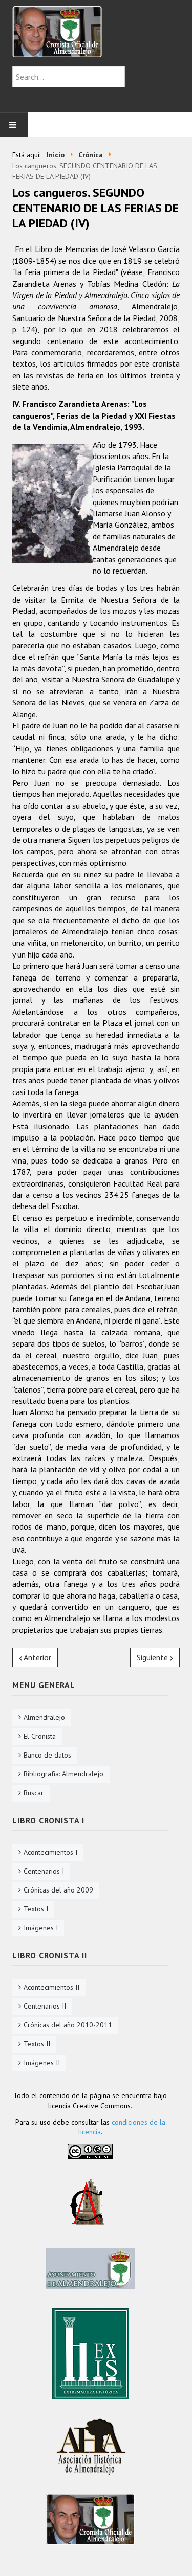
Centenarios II (45, 2006)
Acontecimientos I (50, 1852)
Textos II (37, 2044)
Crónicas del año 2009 (58, 1890)
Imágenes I (41, 1928)
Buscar (34, 1793)
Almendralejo (44, 1717)
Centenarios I (44, 1871)
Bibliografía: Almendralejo (63, 1774)
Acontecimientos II (51, 1987)
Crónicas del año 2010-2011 (68, 2025)
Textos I (36, 1909)
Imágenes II (42, 2063)
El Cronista (40, 1736)
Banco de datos (47, 1755)
